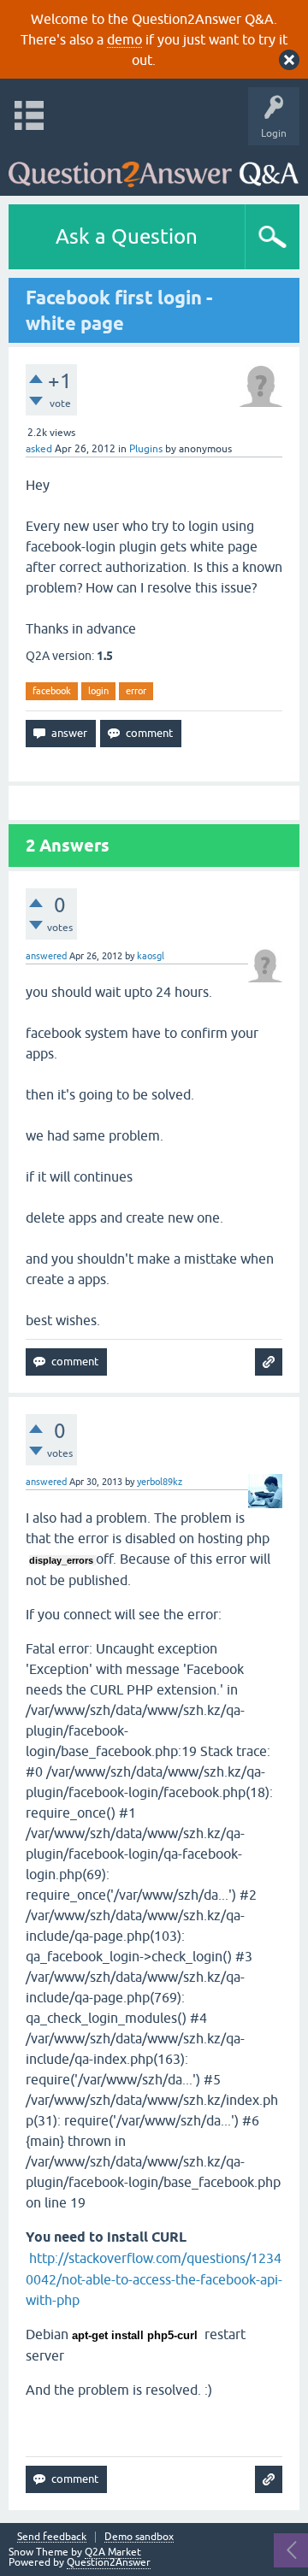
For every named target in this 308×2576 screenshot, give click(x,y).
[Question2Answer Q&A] (154, 166)
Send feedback (52, 2537)
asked (39, 449)
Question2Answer (109, 2562)
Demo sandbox (139, 2537)
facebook (52, 691)
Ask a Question (127, 236)
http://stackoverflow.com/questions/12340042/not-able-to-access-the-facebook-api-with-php (154, 2279)
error (136, 691)
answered (46, 956)
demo (124, 39)
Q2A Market (113, 2552)
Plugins (146, 449)
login (98, 691)
